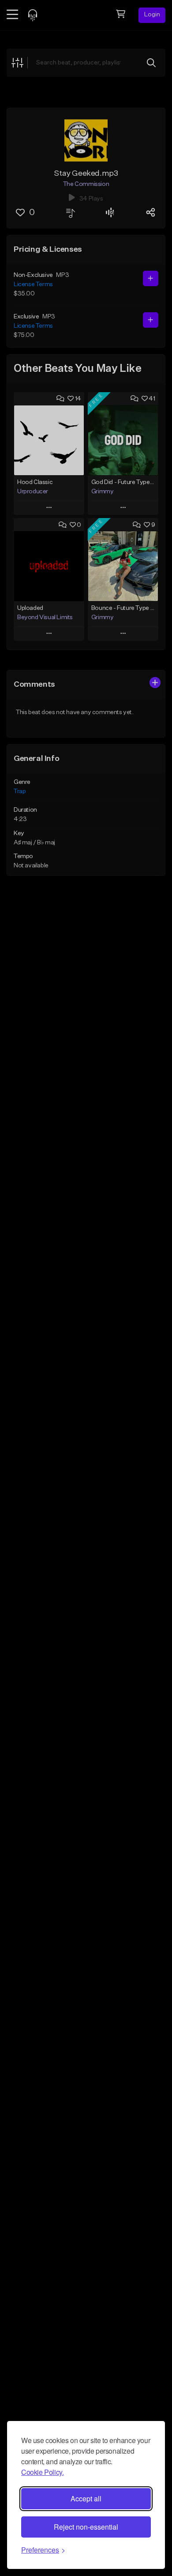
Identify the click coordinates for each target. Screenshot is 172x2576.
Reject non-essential (86, 2527)
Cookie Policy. (42, 2472)
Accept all (86, 2498)
